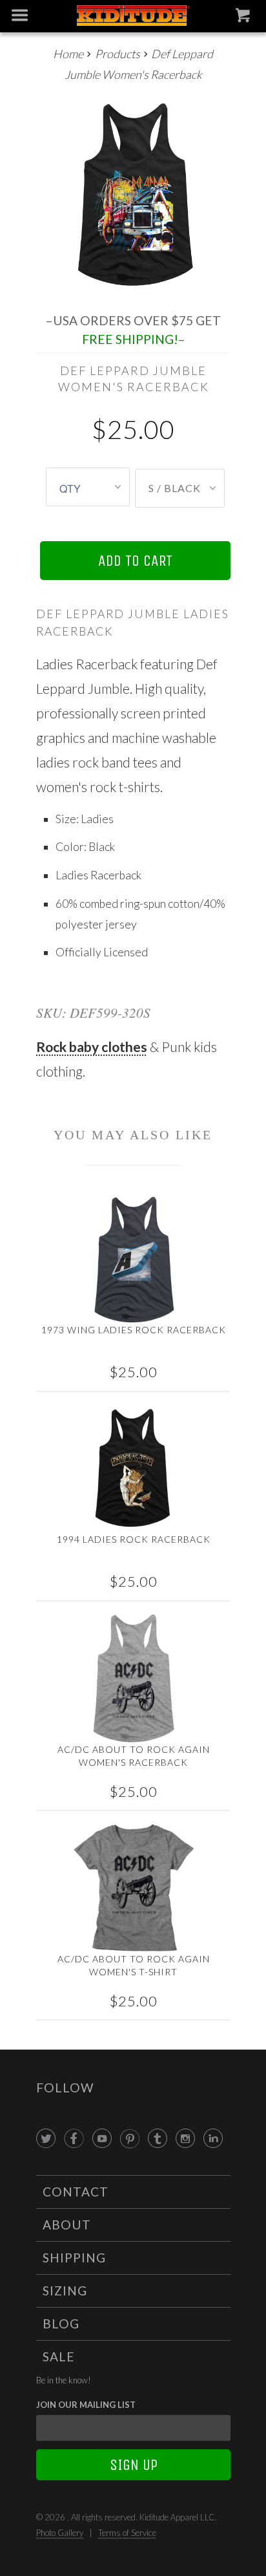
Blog (61, 2324)
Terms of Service (127, 2533)
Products (118, 54)
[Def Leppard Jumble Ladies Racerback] (133, 194)
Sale (59, 2356)
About (67, 2225)
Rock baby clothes (92, 1046)
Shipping (74, 2258)
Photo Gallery (60, 2533)
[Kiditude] (133, 16)
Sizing (65, 2291)
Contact (76, 2192)
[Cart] (244, 18)
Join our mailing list (86, 2405)
